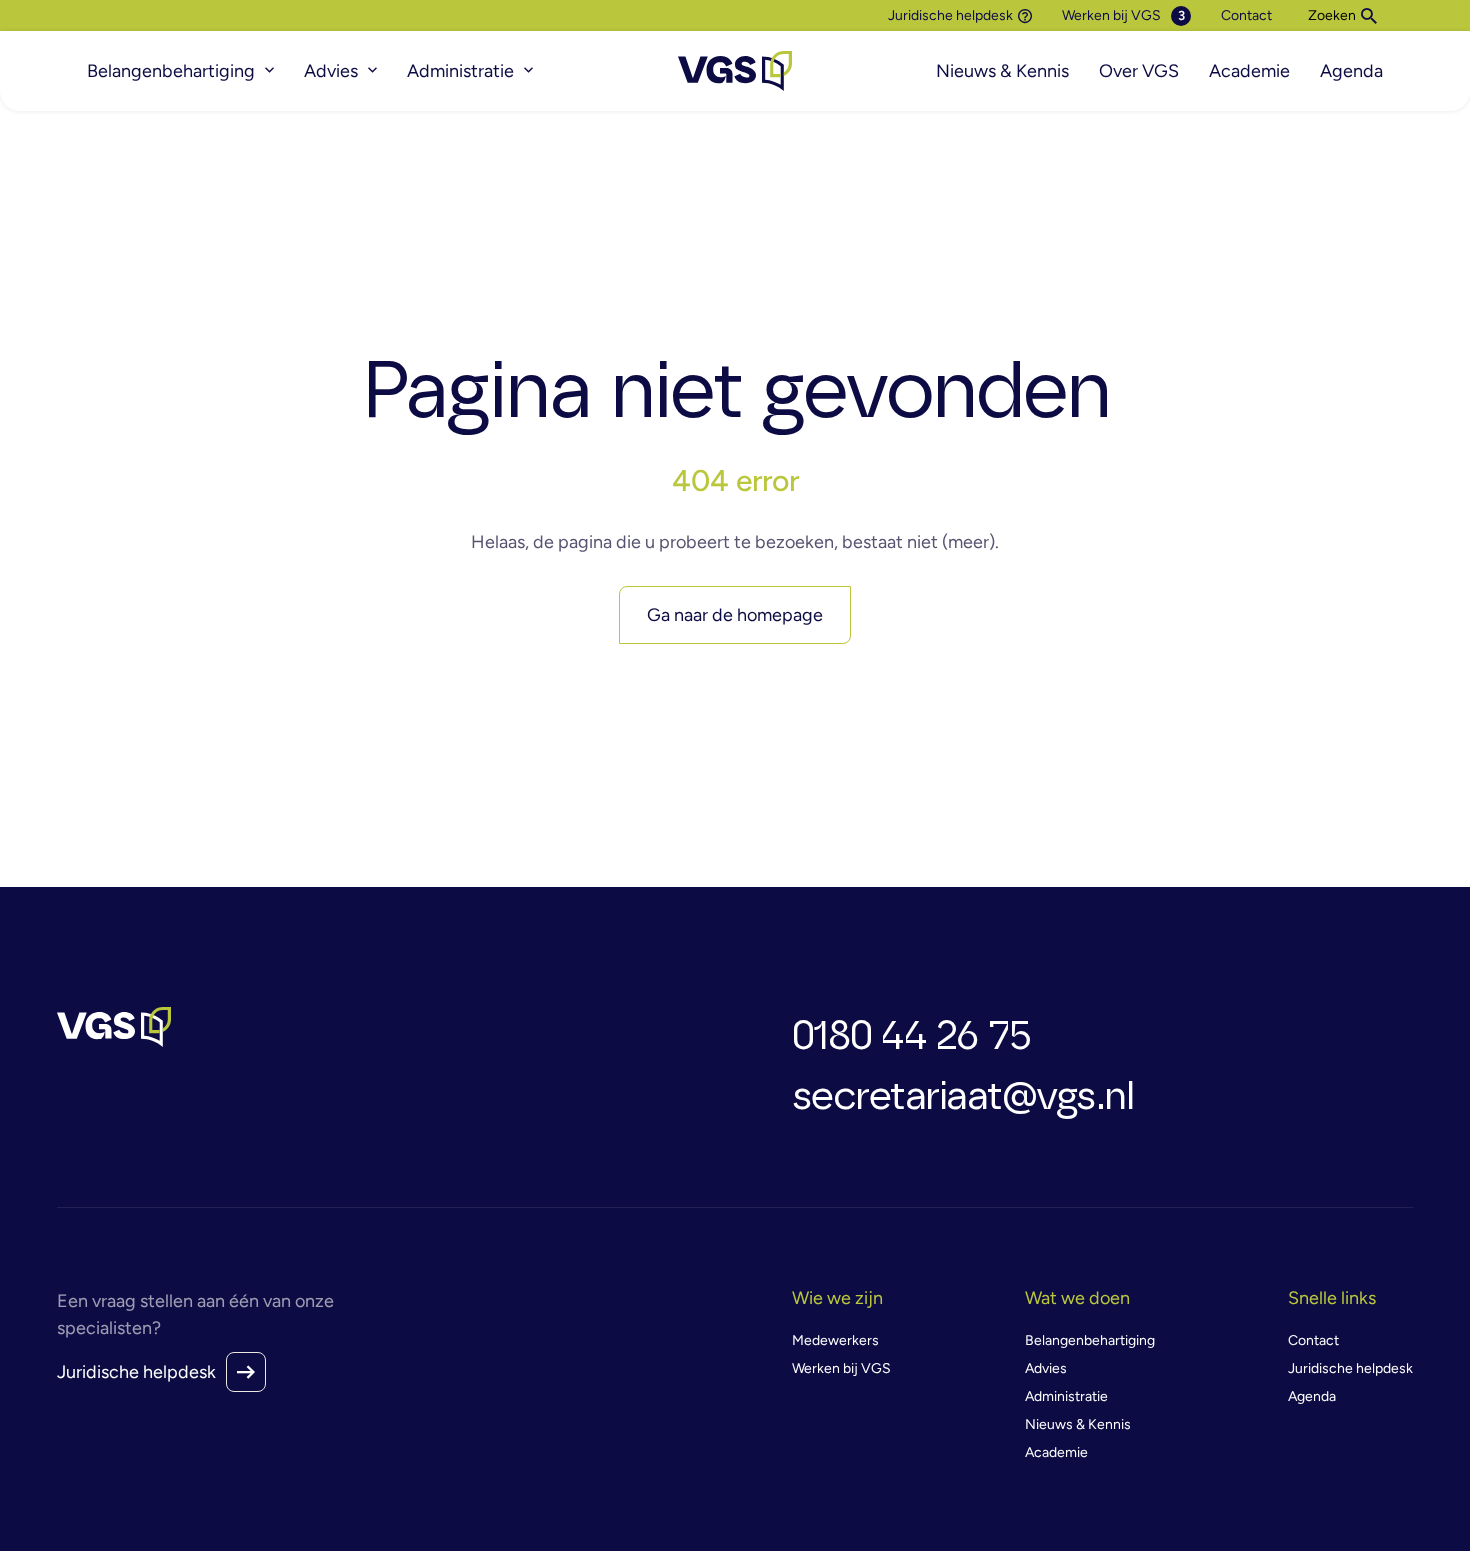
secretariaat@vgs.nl (963, 1097)
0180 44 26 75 (911, 1037)
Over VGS (1139, 71)
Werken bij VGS (1111, 15)
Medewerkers (835, 1340)
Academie (1249, 71)
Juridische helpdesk (950, 16)
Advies (331, 71)
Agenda (1351, 71)
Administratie (460, 71)
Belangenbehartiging (171, 71)
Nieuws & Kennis (1002, 71)
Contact (1246, 15)
